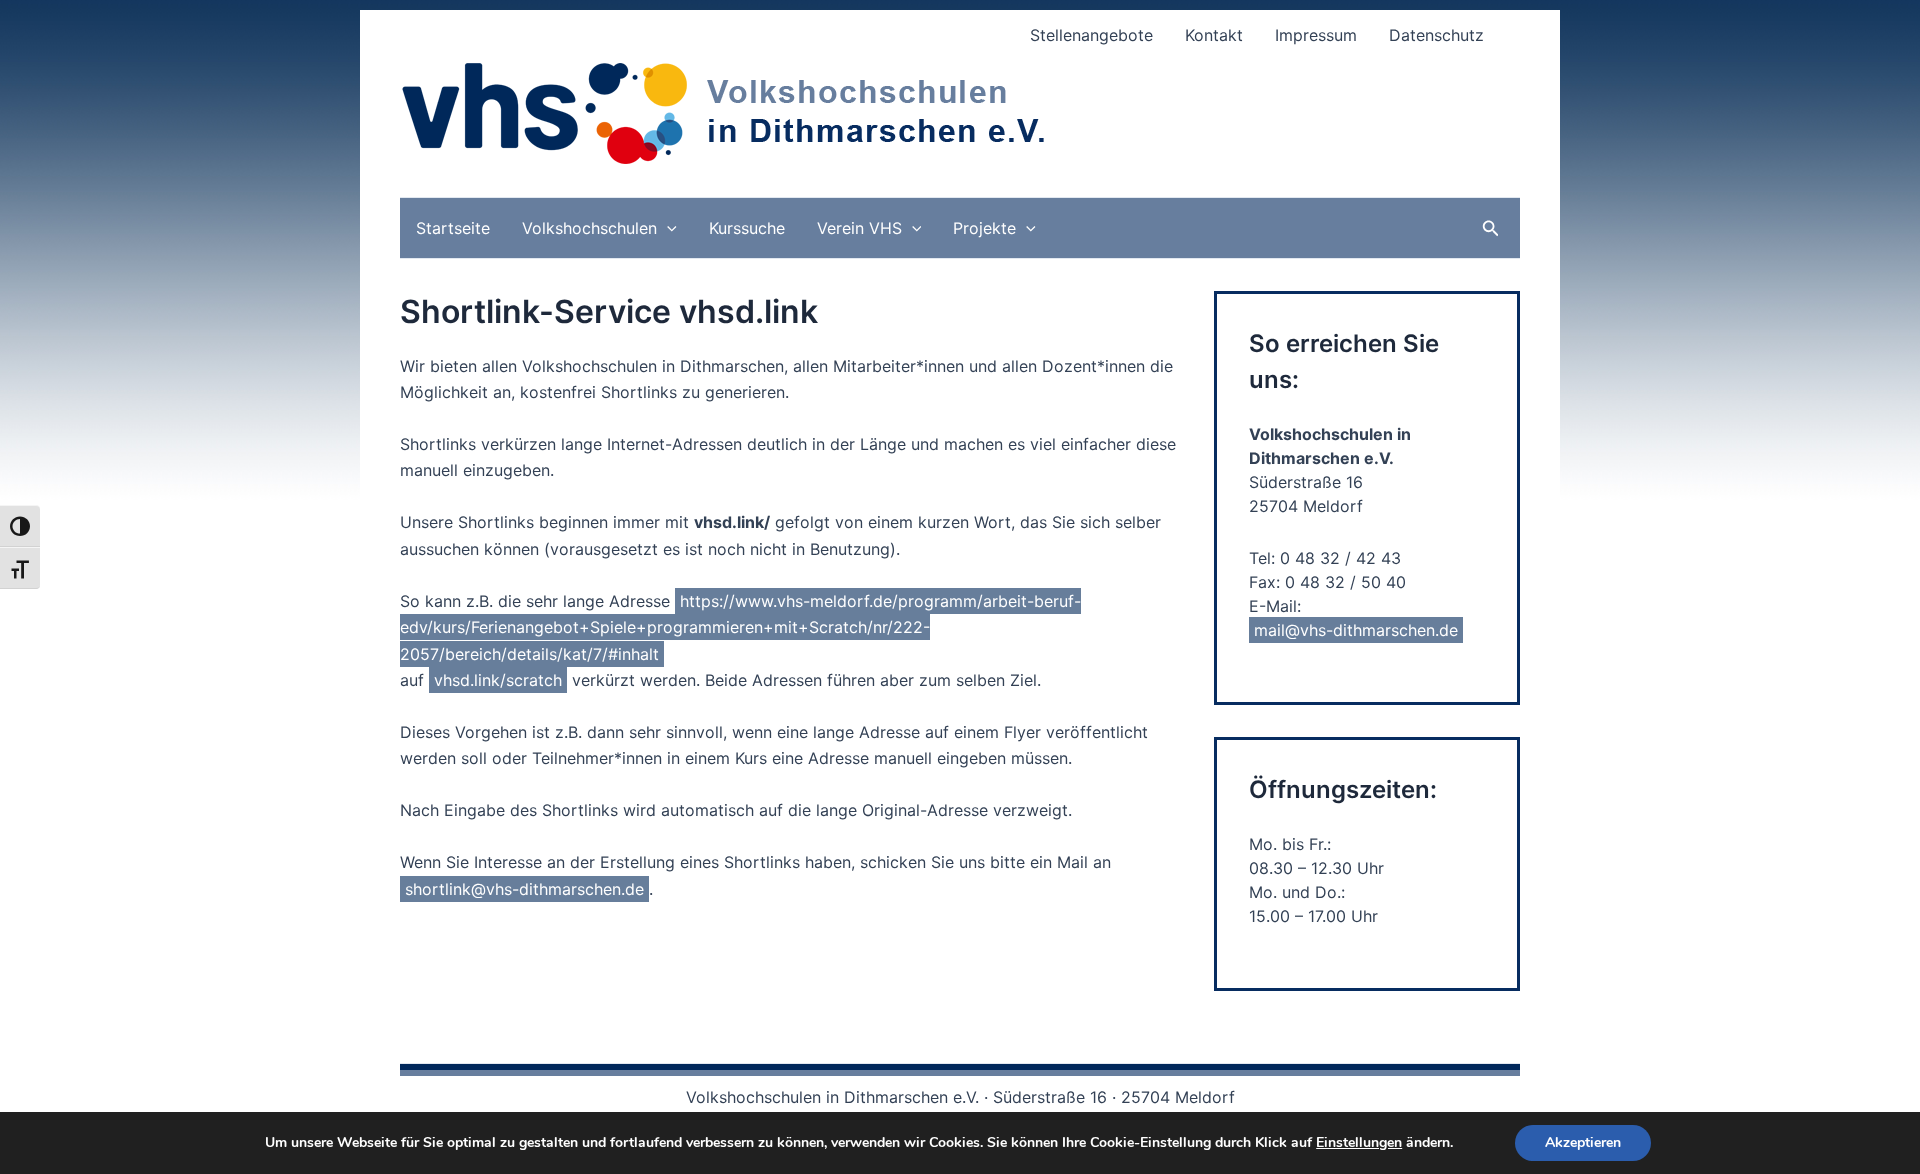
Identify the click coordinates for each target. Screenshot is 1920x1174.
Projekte (984, 228)
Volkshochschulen (589, 228)
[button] (667, 228)
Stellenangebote (1091, 35)
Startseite (453, 228)
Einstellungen (1359, 1143)
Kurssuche (747, 228)
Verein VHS (859, 228)
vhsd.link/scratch (498, 680)
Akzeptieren (1583, 1142)
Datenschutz (1436, 35)
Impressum (1316, 35)
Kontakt (1214, 35)
